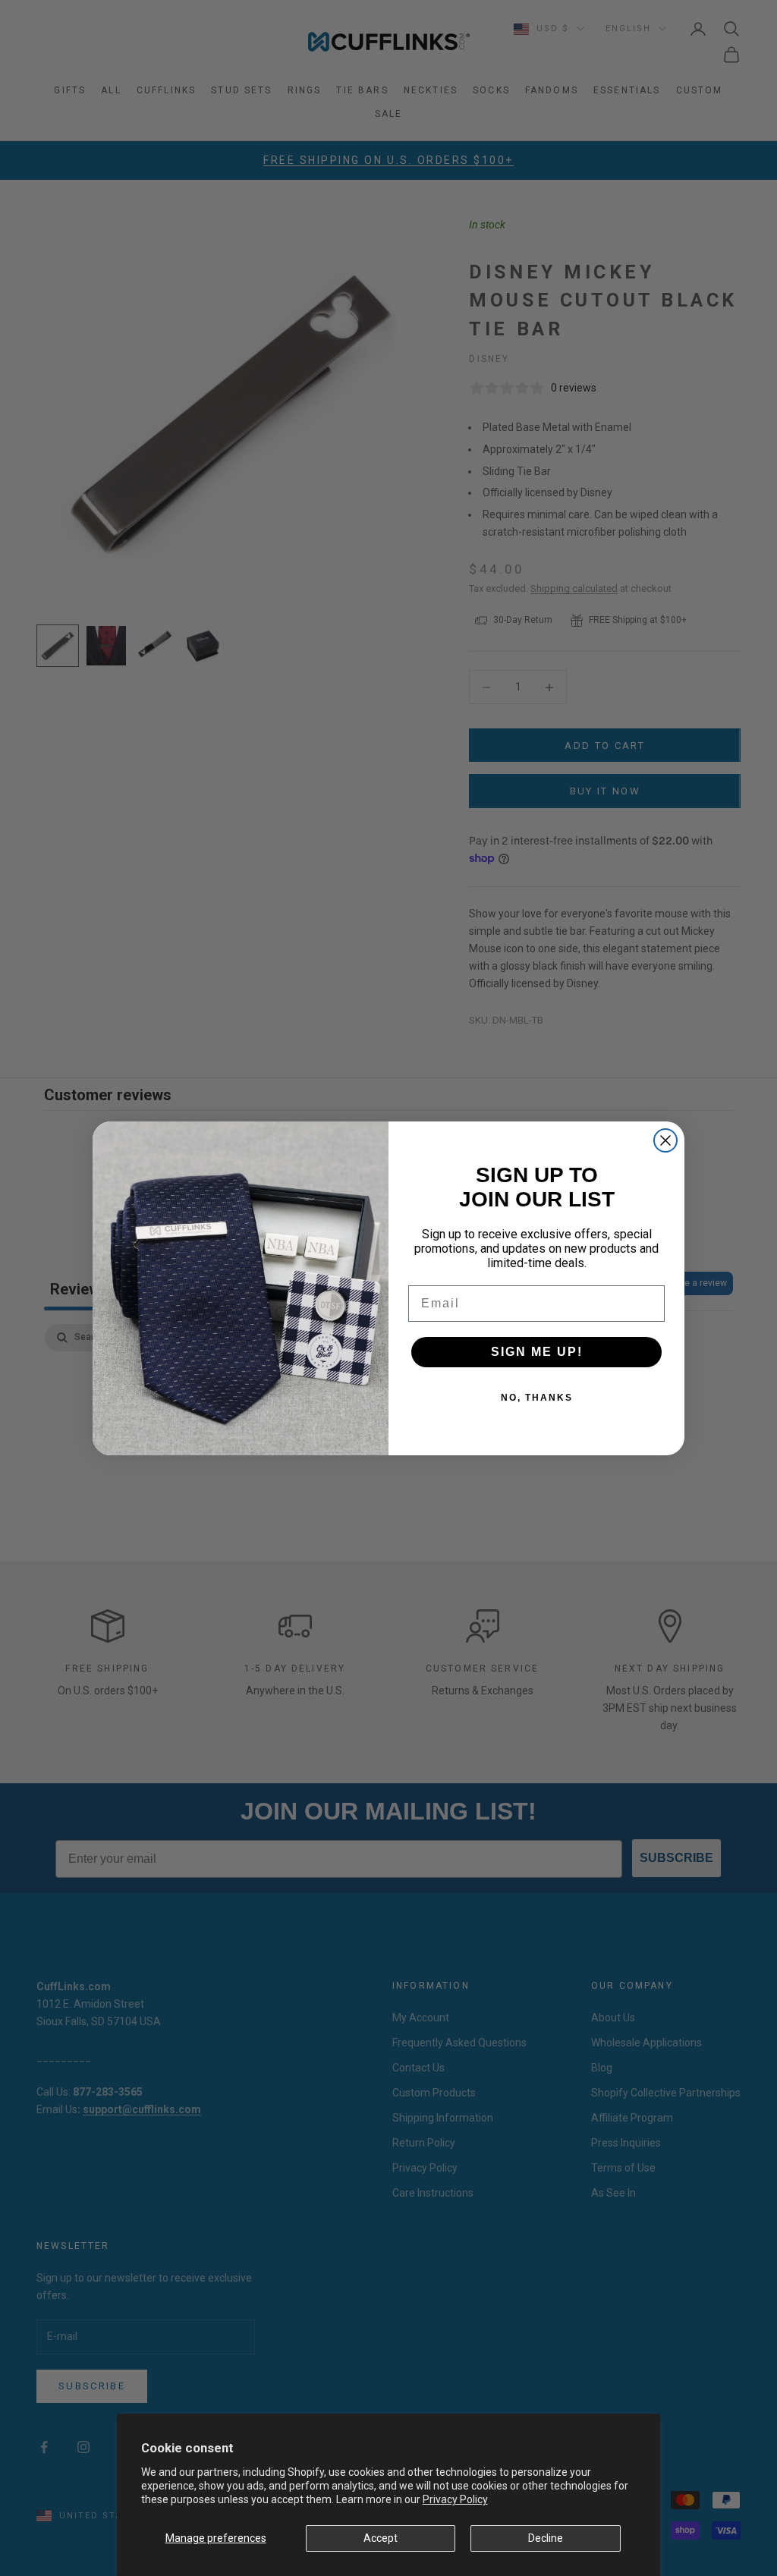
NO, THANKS (537, 1398)
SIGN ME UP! (537, 1352)
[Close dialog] (665, 1140)
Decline (546, 2538)
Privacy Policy (455, 2499)
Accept (381, 2538)
